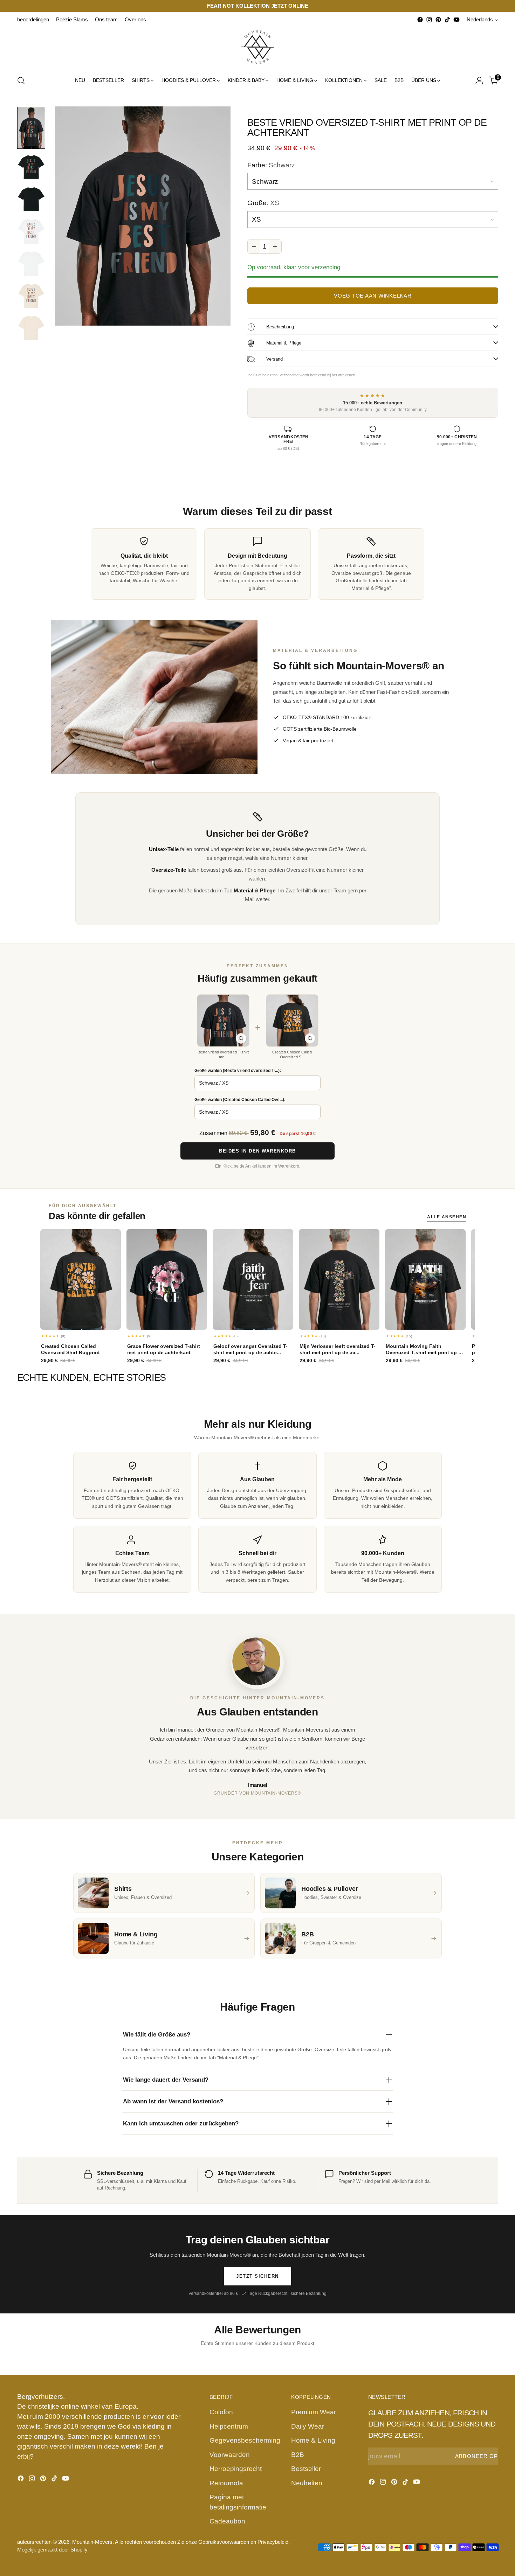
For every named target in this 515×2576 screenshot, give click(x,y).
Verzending (289, 375)
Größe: (263, 203)
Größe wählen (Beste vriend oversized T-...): (238, 1071)
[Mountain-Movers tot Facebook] (420, 20)
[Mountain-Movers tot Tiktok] (447, 20)
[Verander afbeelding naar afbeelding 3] (31, 199)
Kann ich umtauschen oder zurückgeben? (181, 2124)
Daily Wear (308, 2426)
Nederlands (480, 20)
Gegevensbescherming (245, 2440)
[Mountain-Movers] (257, 47)
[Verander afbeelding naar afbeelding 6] (31, 296)
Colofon (221, 2412)
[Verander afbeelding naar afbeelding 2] (31, 167)
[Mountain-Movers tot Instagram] (429, 20)
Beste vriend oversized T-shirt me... (223, 1054)
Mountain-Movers (92, 2542)
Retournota (226, 2483)
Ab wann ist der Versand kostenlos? (173, 2101)
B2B (298, 2455)
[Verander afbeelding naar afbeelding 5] (31, 264)
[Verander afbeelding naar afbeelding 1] (31, 128)
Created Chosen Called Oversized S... (292, 1054)
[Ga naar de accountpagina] (479, 81)
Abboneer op (476, 2456)
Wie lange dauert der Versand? (166, 2080)
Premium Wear (314, 2412)
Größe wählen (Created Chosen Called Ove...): (240, 1100)
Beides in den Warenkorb (257, 1151)
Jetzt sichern (257, 2276)
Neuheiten (307, 2483)
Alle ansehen (447, 1217)
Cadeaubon (227, 2521)
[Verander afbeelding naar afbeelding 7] (31, 328)
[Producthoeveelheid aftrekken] (254, 246)
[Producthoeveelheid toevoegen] (275, 246)
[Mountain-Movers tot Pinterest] (438, 20)
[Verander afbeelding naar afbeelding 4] (31, 231)
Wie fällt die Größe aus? (157, 2035)
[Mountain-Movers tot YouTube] (456, 20)
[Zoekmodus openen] (21, 81)
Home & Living (313, 2440)
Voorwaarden (230, 2455)
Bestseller (306, 2469)
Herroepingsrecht (236, 2469)
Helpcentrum (229, 2426)
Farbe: (271, 165)
